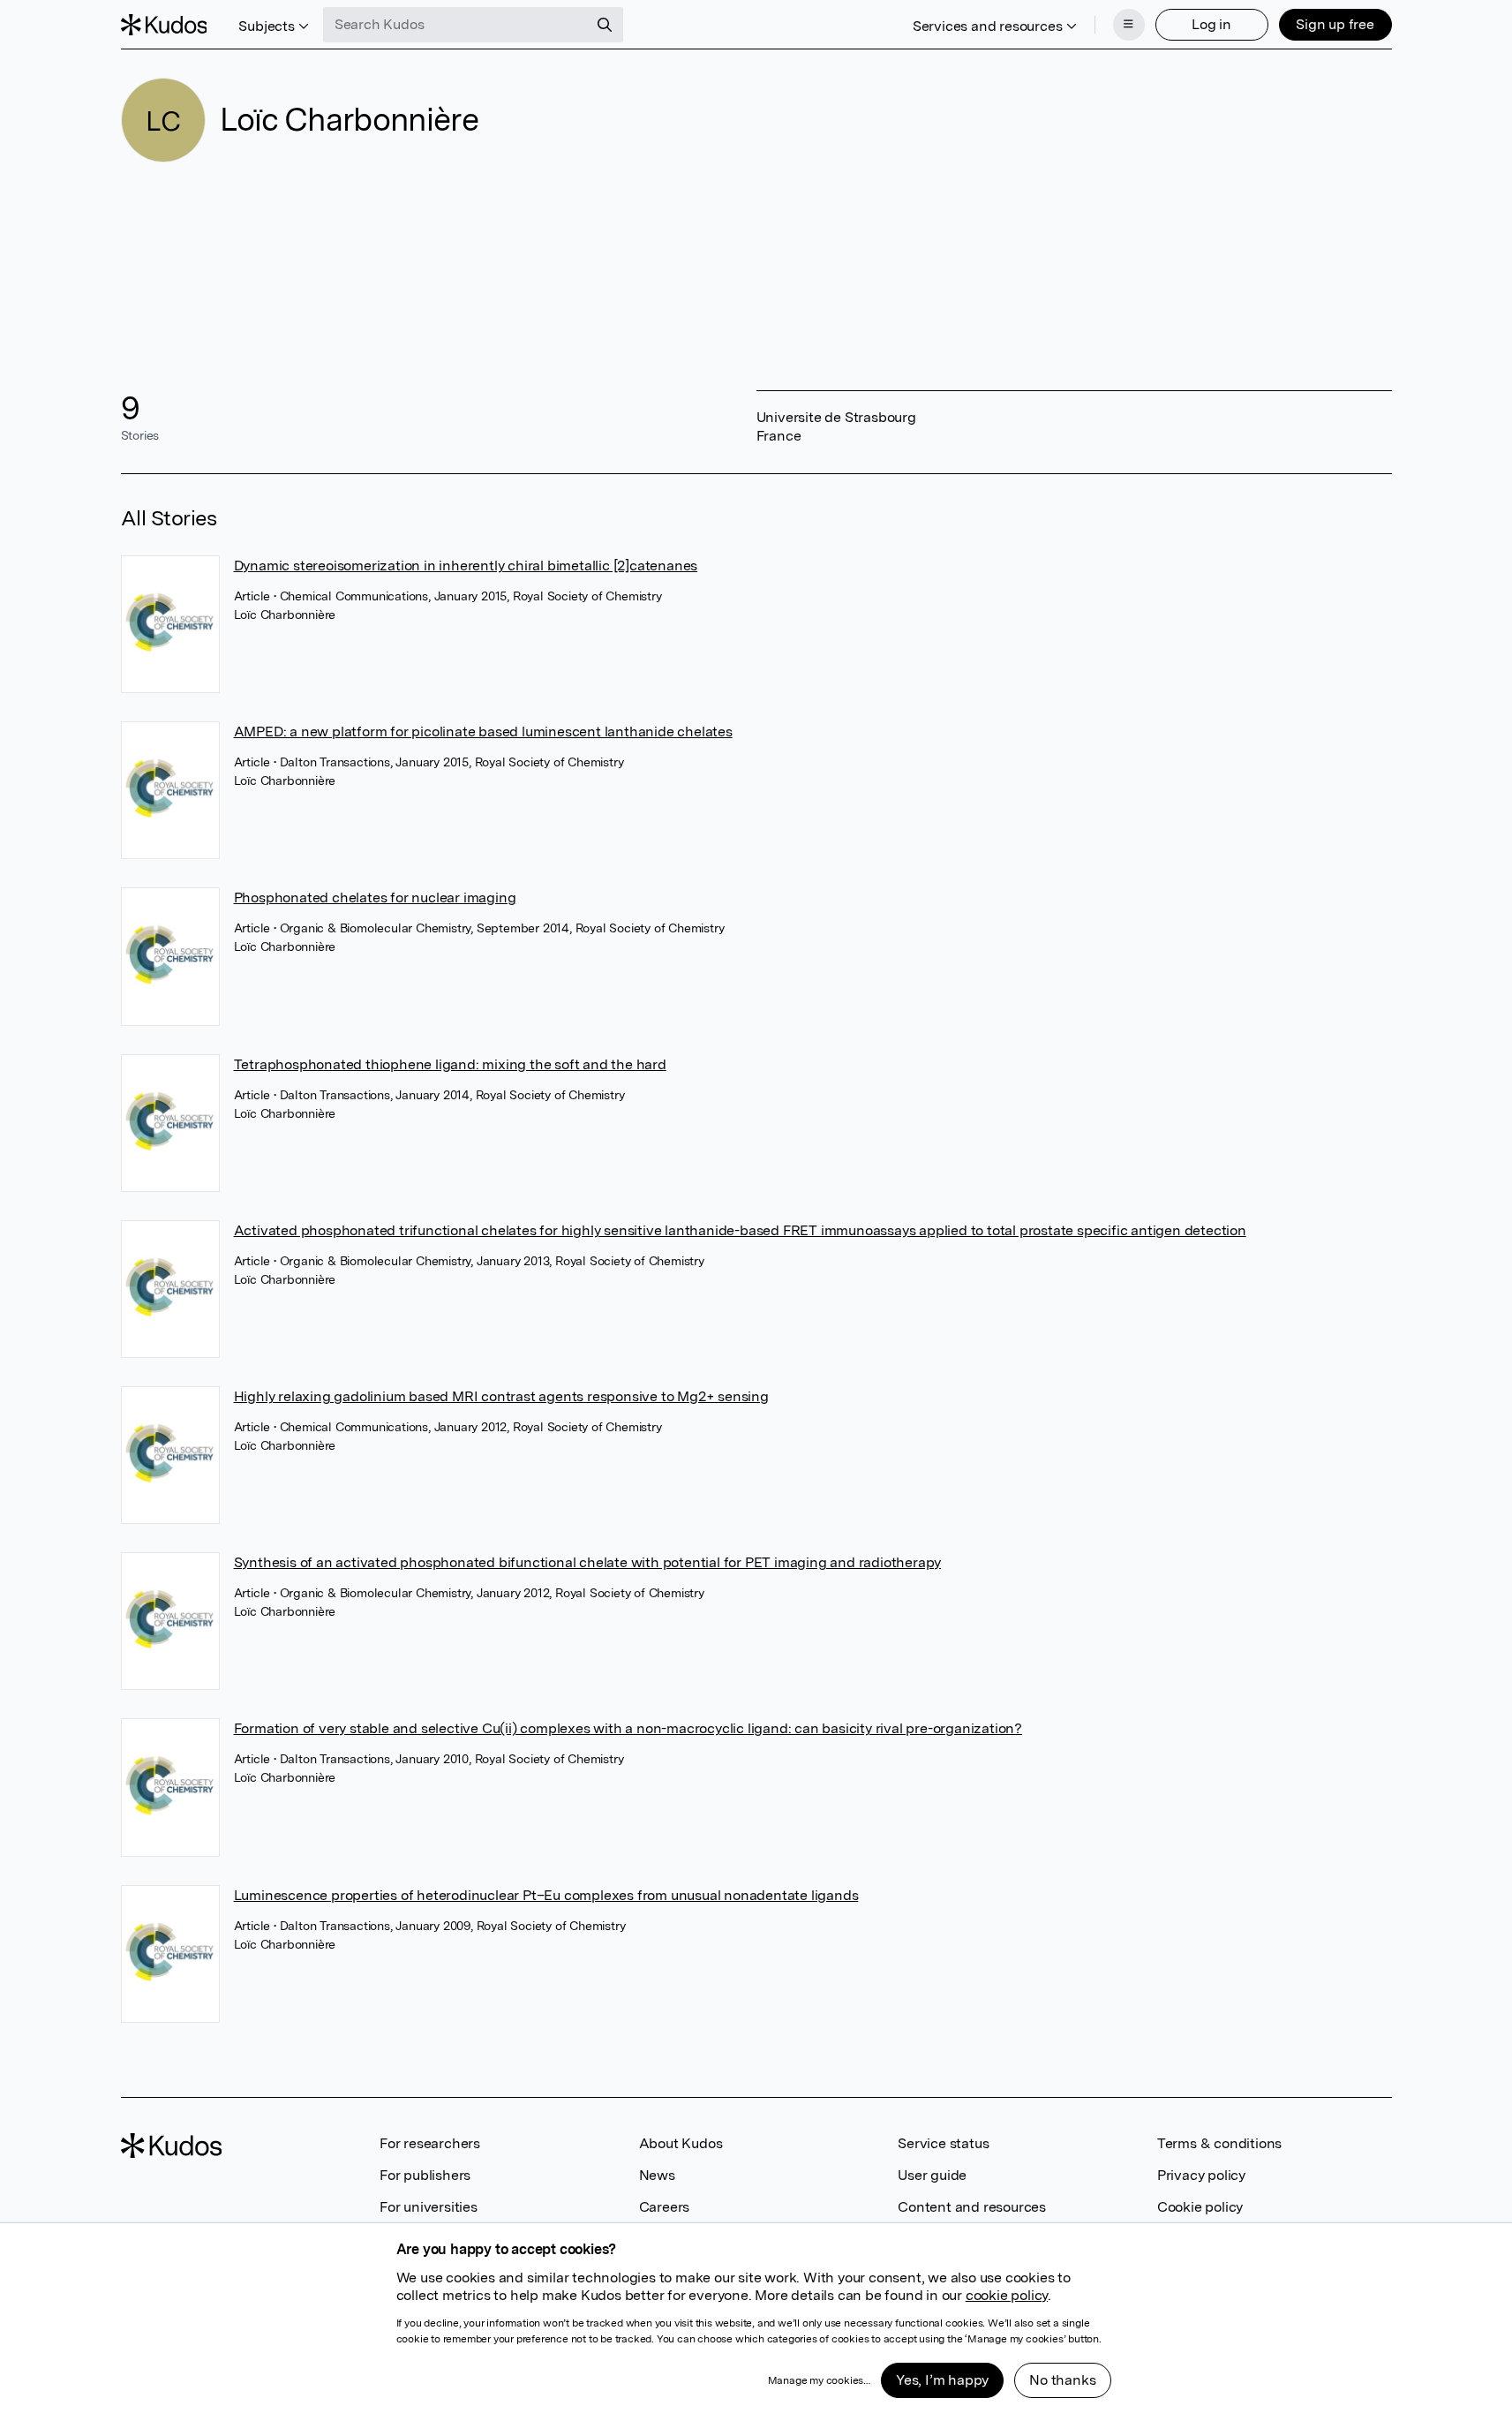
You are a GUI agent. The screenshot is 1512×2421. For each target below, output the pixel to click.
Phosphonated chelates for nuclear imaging (375, 898)
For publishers (425, 2175)
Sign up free (1335, 24)
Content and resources (972, 2207)
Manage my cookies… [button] (819, 2380)
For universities (429, 2207)
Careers (665, 2207)
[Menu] (1129, 25)
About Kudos (681, 2143)
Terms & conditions (1219, 2143)
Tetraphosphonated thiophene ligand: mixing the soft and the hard (450, 1064)
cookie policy (1007, 2295)
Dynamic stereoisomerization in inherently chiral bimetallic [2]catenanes (466, 566)
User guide (932, 2175)
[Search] (605, 25)
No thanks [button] (1062, 2380)
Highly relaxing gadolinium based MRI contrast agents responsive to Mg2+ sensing (501, 1396)
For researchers (430, 2143)
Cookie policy (1200, 2207)
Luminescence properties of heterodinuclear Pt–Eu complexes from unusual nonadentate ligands (546, 1895)
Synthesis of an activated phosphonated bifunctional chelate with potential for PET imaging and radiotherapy (588, 1562)
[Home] (164, 25)
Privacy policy (1201, 2175)
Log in (1211, 24)
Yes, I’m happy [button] (942, 2380)
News (657, 2175)
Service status (943, 2143)
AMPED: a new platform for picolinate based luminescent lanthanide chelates (483, 732)
